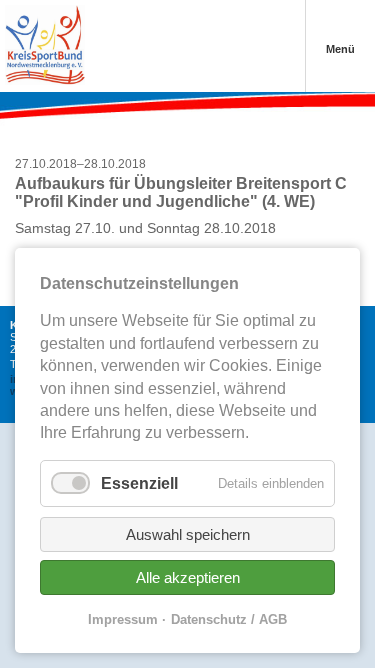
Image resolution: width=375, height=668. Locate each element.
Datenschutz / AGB (229, 619)
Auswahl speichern (188, 534)
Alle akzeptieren (188, 577)
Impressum (123, 619)
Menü (340, 49)
